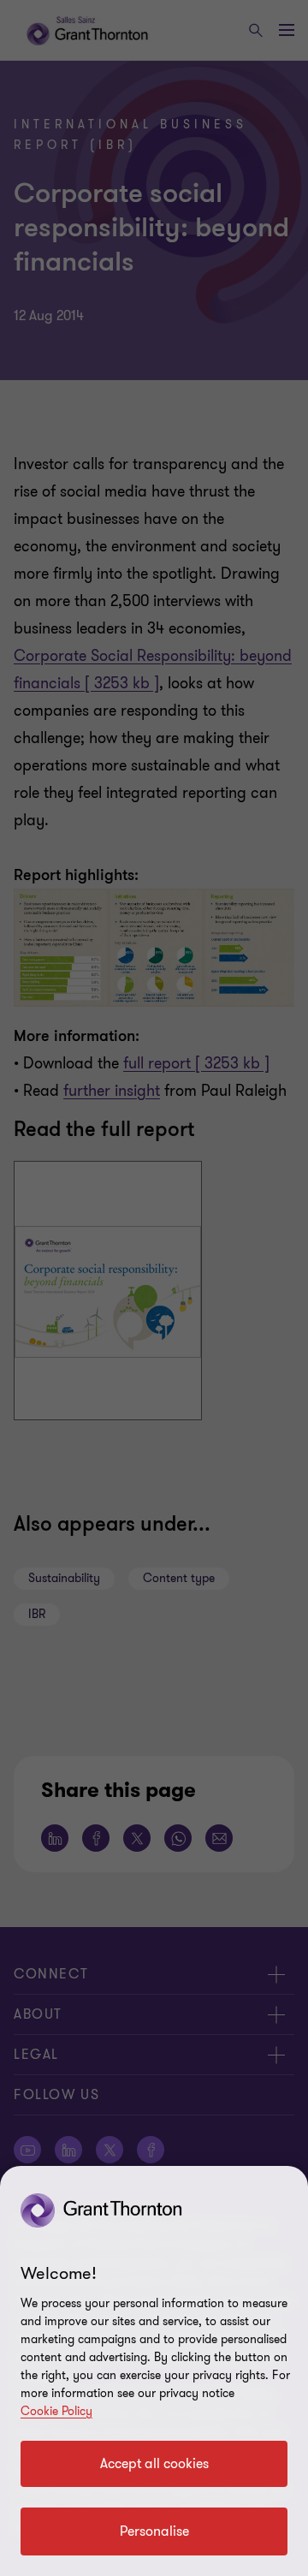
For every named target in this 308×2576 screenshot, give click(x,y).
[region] (154, 2371)
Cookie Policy (56, 2411)
